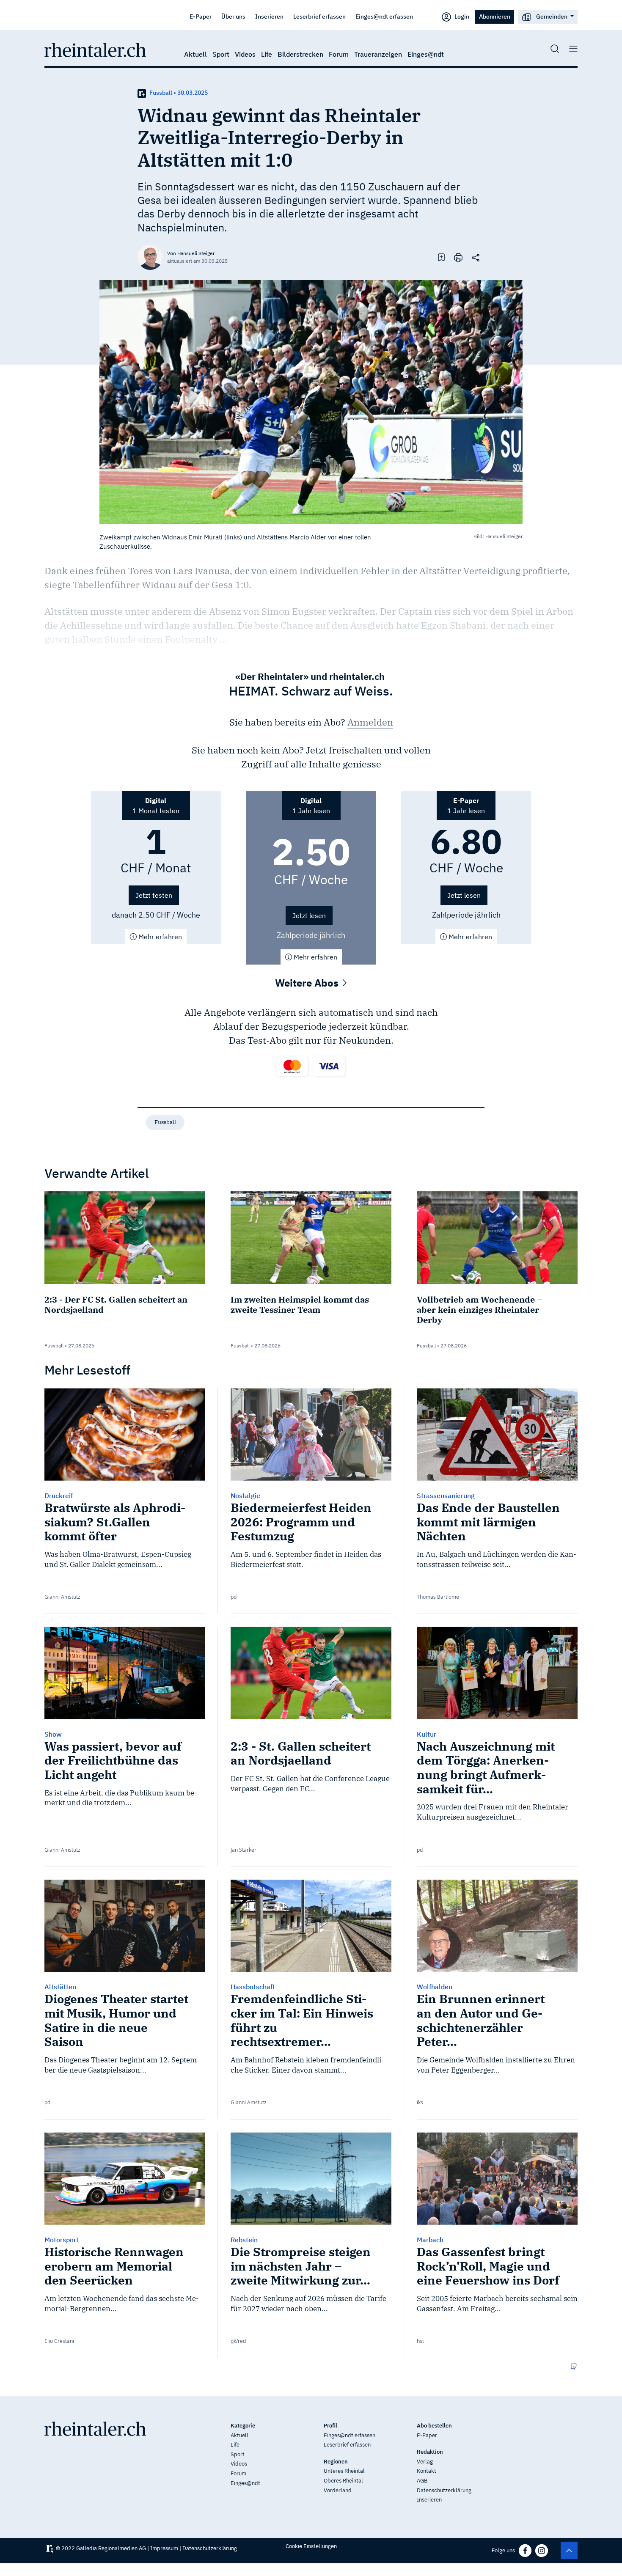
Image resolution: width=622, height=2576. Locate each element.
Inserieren (269, 16)
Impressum (164, 2548)
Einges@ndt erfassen (384, 16)
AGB (422, 2481)
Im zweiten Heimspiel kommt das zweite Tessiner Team (300, 1304)
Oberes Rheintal (343, 2481)
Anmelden (370, 722)
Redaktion (430, 2452)
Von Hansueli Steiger (191, 253)
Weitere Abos (308, 983)
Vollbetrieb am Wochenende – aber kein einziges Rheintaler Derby (479, 1310)
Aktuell (195, 54)
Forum (339, 54)
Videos (245, 54)
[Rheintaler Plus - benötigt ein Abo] (142, 93)
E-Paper (201, 16)
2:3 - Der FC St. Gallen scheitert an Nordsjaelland (116, 1304)
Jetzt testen (154, 895)
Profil (330, 2426)
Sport (221, 54)
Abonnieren (495, 16)
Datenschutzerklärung (444, 2490)
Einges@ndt (426, 54)
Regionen (336, 2462)
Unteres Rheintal (344, 2471)
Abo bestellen (434, 2426)
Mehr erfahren (159, 937)
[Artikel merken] (441, 257)
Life (267, 54)
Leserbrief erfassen (319, 16)
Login (461, 16)
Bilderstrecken (300, 54)
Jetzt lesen (309, 915)
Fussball (165, 1122)
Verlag (425, 2462)
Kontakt (427, 2471)
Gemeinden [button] (552, 16)
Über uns (233, 16)
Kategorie (243, 2426)
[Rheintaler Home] (95, 49)
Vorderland (338, 2490)
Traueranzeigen (378, 54)
